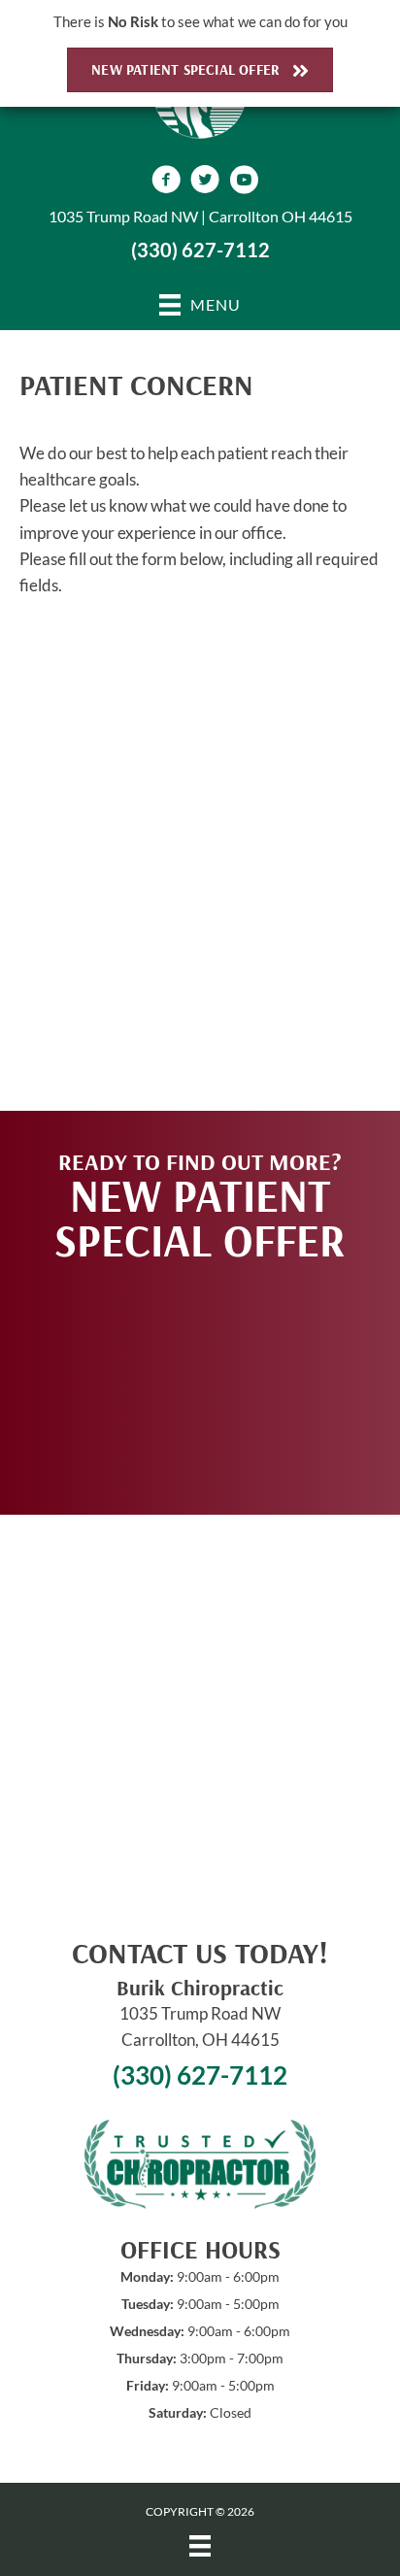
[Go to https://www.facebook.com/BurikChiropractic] (166, 182)
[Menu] (200, 2545)
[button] (200, 1379)
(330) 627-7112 (200, 250)
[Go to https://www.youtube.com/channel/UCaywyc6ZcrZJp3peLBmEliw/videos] (244, 182)
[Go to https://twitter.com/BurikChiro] (205, 182)
